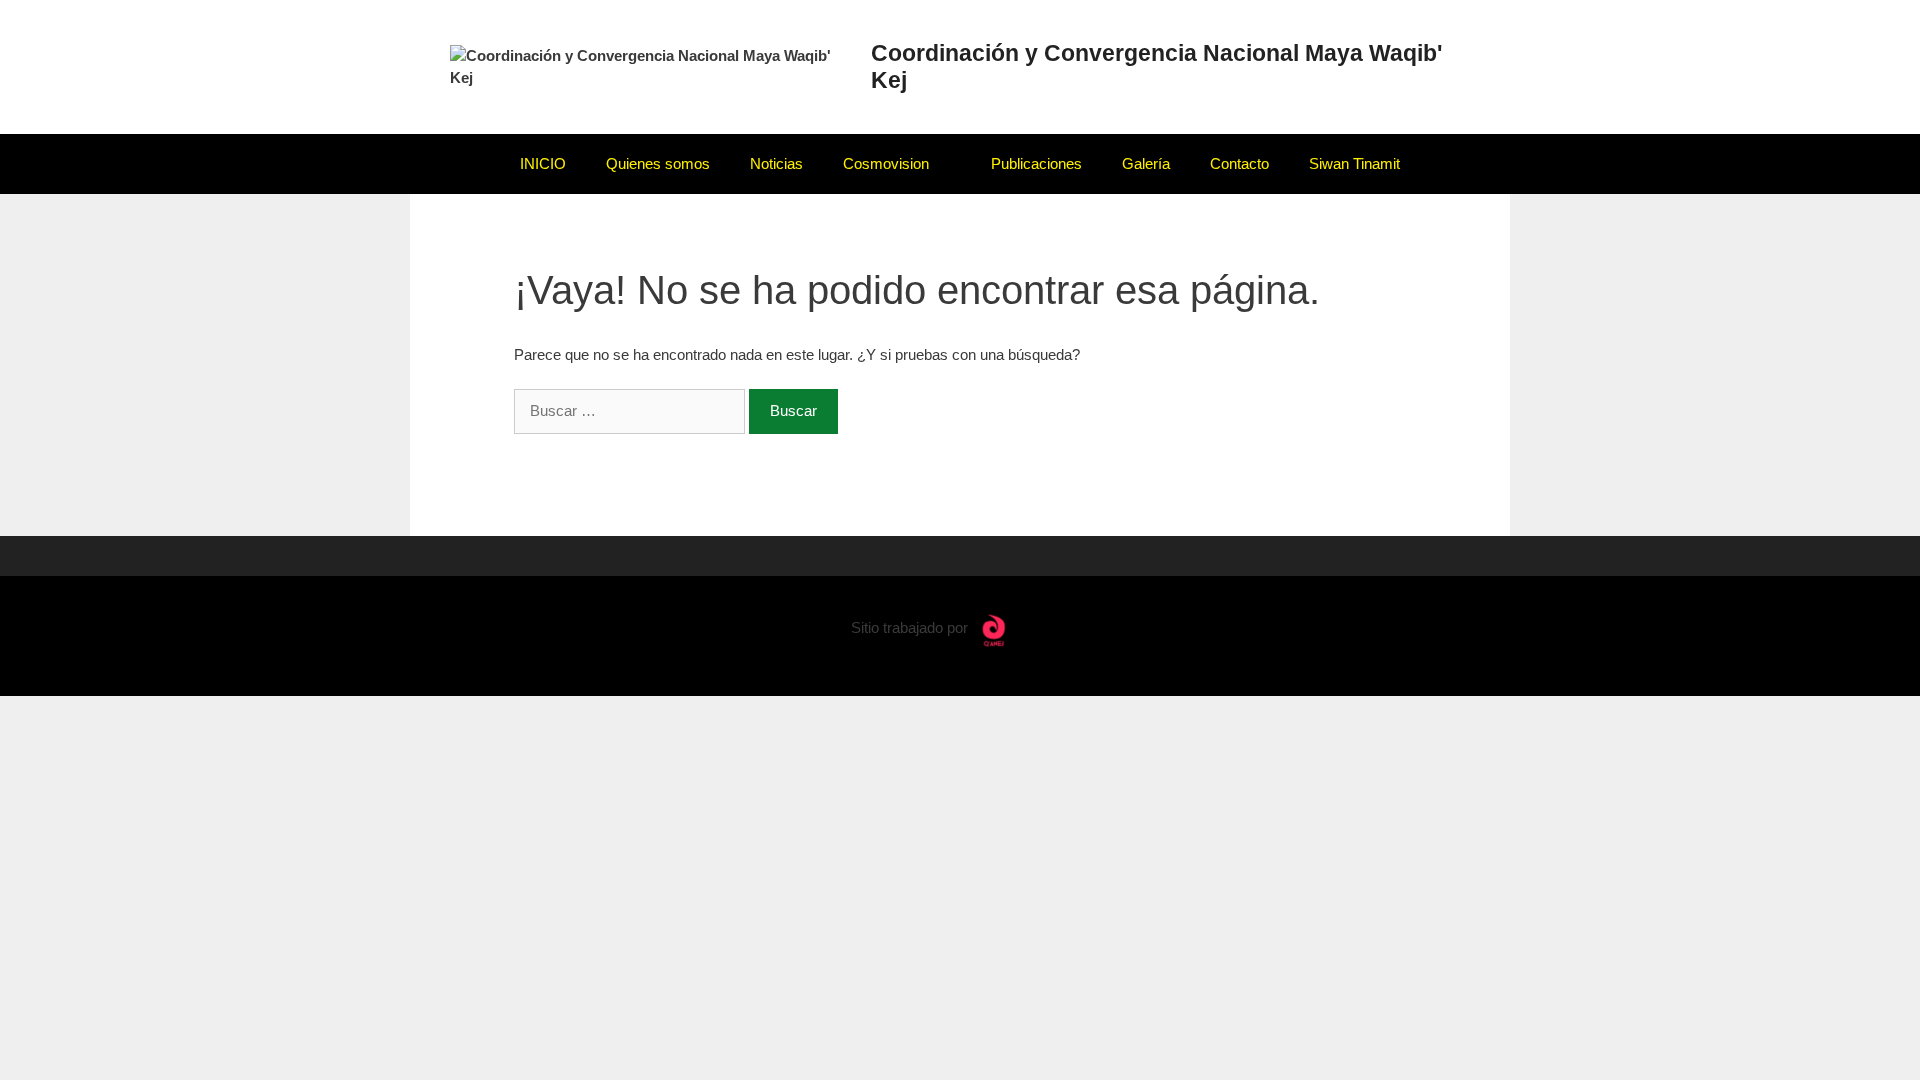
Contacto (1239, 163)
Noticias (776, 163)
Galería (1146, 163)
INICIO (543, 163)
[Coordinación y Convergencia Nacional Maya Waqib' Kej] (649, 65)
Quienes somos (658, 163)
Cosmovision (886, 163)
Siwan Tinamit (1354, 163)
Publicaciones (1036, 163)
